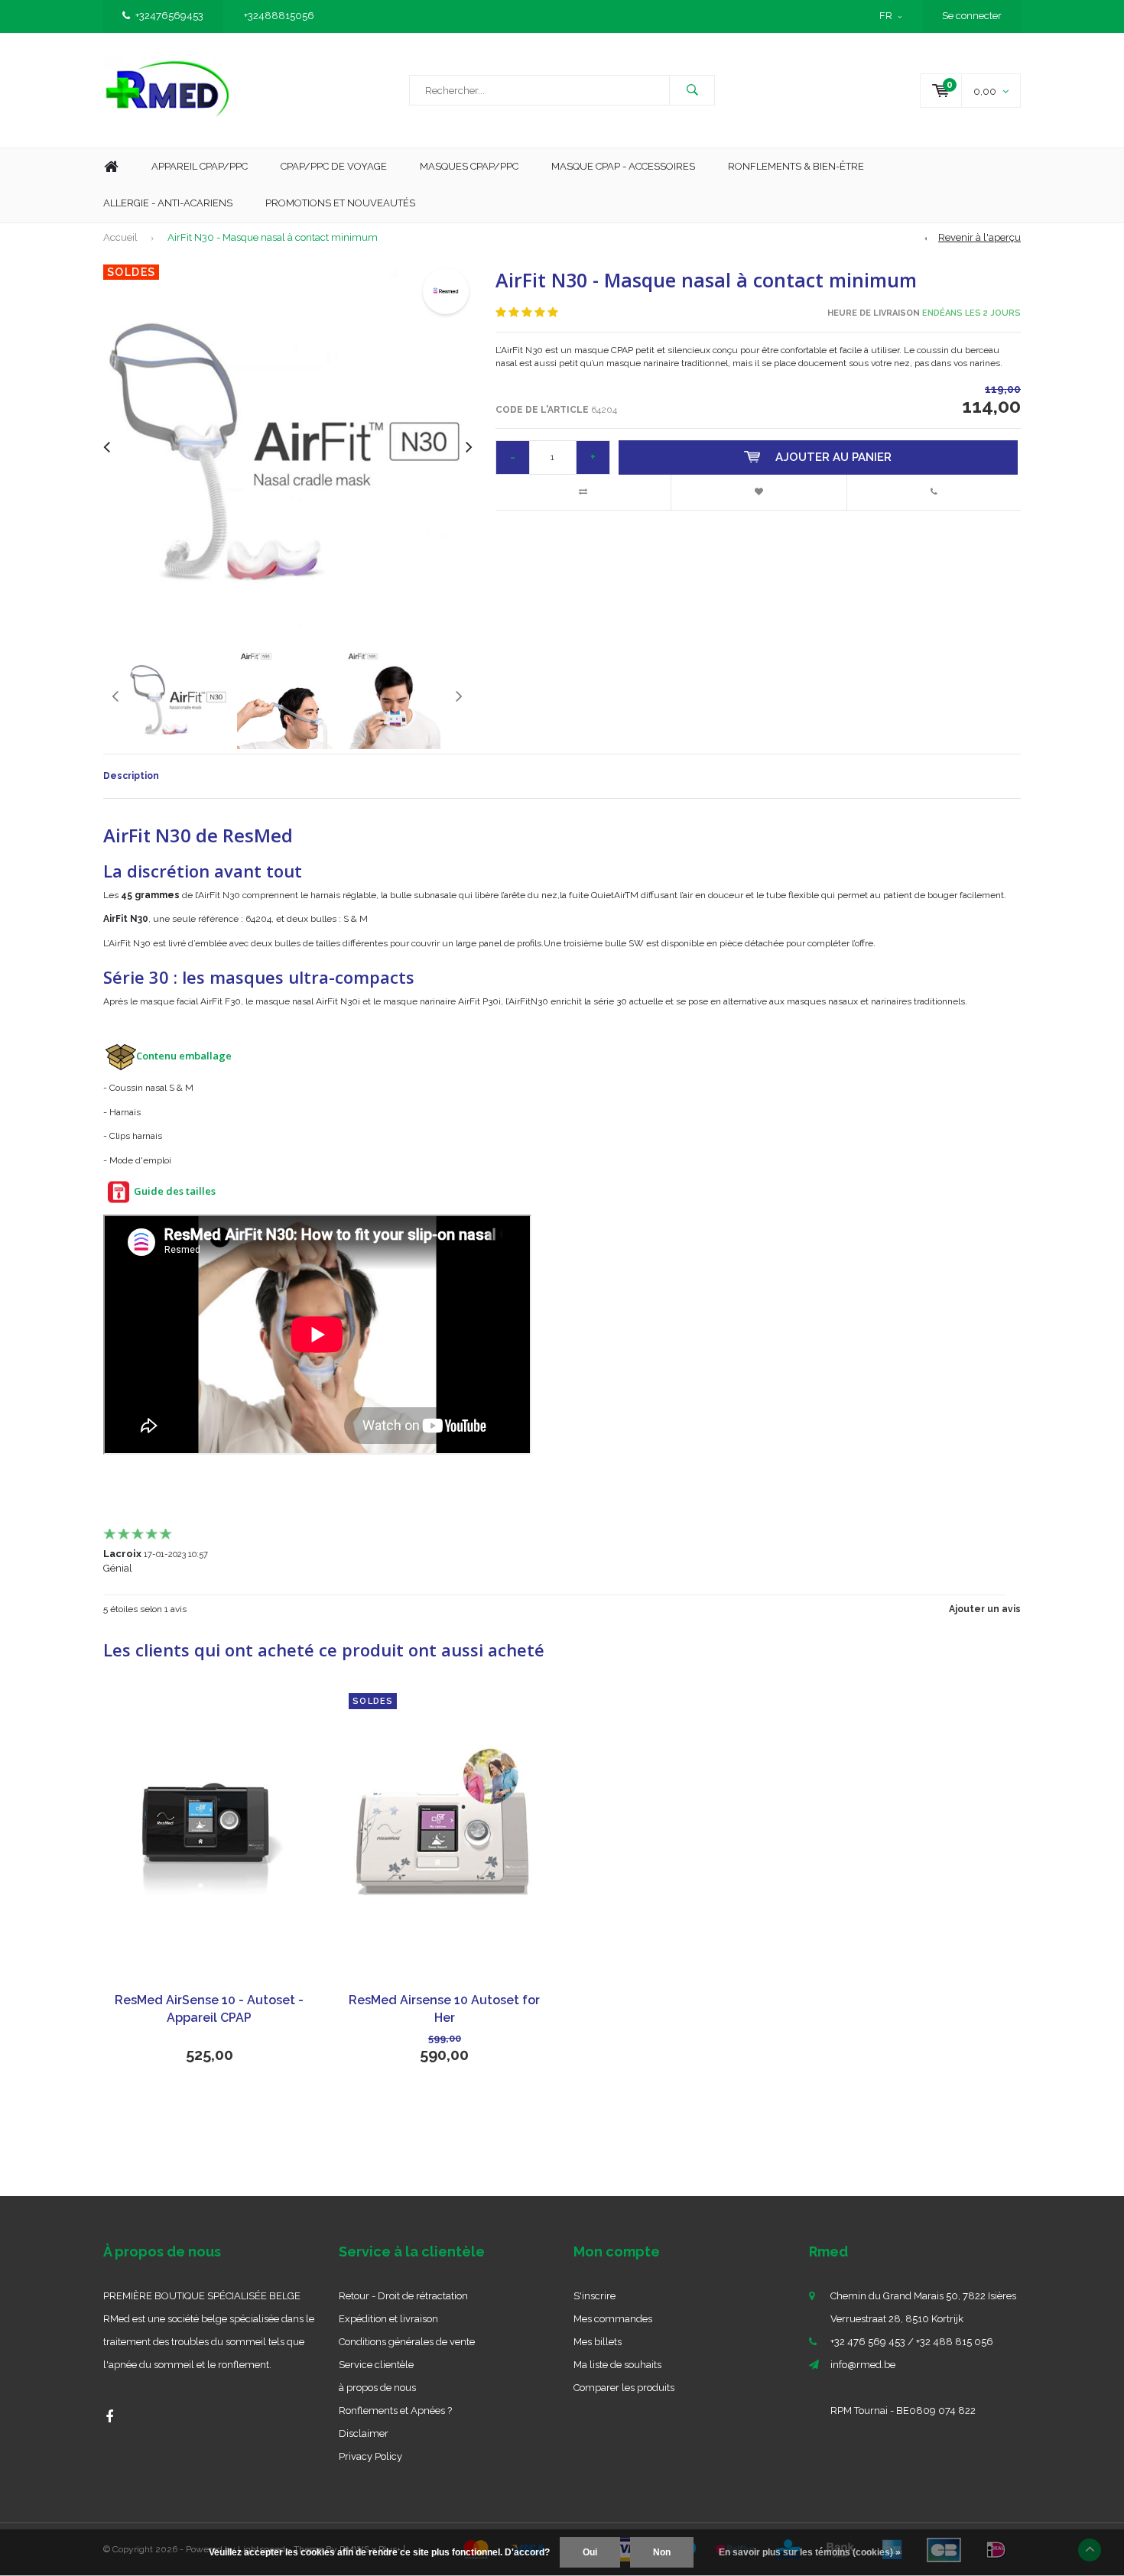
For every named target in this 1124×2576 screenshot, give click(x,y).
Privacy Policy (370, 2456)
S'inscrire (594, 2296)
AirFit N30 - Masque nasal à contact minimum (273, 237)
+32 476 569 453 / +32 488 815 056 (912, 2342)
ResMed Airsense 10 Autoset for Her (444, 2009)
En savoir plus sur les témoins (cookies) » (810, 2552)
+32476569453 (169, 16)
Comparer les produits (624, 2388)
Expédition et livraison (388, 2319)
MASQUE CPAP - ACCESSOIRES (623, 166)
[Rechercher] (692, 90)
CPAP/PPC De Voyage (334, 166)
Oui (590, 2552)
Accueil (120, 237)
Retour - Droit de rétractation (403, 2296)
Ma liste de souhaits (617, 2365)
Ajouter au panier (833, 457)
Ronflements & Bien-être (796, 166)
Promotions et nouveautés (340, 203)
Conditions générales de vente (407, 2342)
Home (111, 167)
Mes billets (598, 2342)
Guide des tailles (175, 1191)
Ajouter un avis (985, 1609)
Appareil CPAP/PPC (200, 166)
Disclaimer (364, 2433)
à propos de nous (377, 2388)
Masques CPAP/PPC (469, 166)
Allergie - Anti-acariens (168, 203)
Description (131, 776)
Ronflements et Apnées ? (395, 2411)
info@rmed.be (863, 2365)
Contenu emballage (184, 1056)
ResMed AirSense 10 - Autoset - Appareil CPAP (209, 2009)
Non (662, 2552)
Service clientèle (376, 2365)
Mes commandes (613, 2319)
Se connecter (972, 16)
